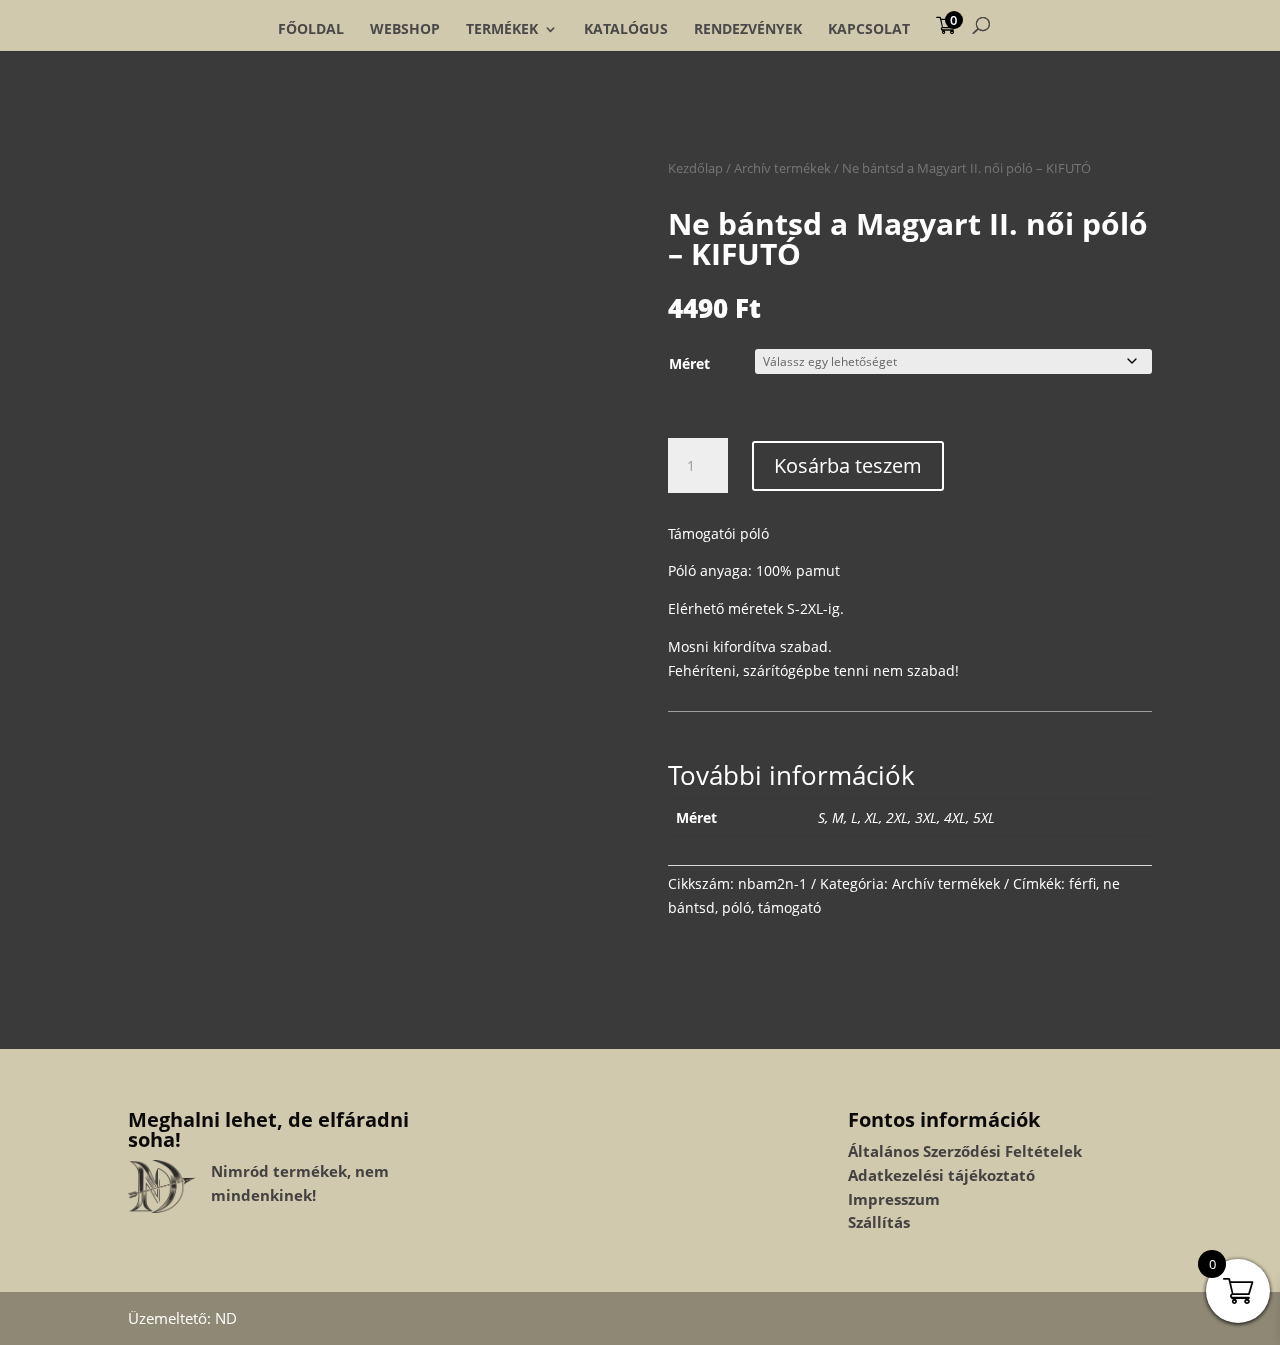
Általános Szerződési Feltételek (965, 1151)
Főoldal (311, 29)
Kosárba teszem (848, 465)
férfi (1082, 883)
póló (736, 907)
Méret (689, 363)
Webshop (405, 29)
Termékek (502, 29)
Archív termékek (782, 168)
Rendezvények (748, 29)
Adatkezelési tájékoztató (941, 1175)
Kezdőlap (695, 168)
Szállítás (879, 1222)
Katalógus (626, 29)
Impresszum (894, 1199)
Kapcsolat (869, 29)
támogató (789, 907)
